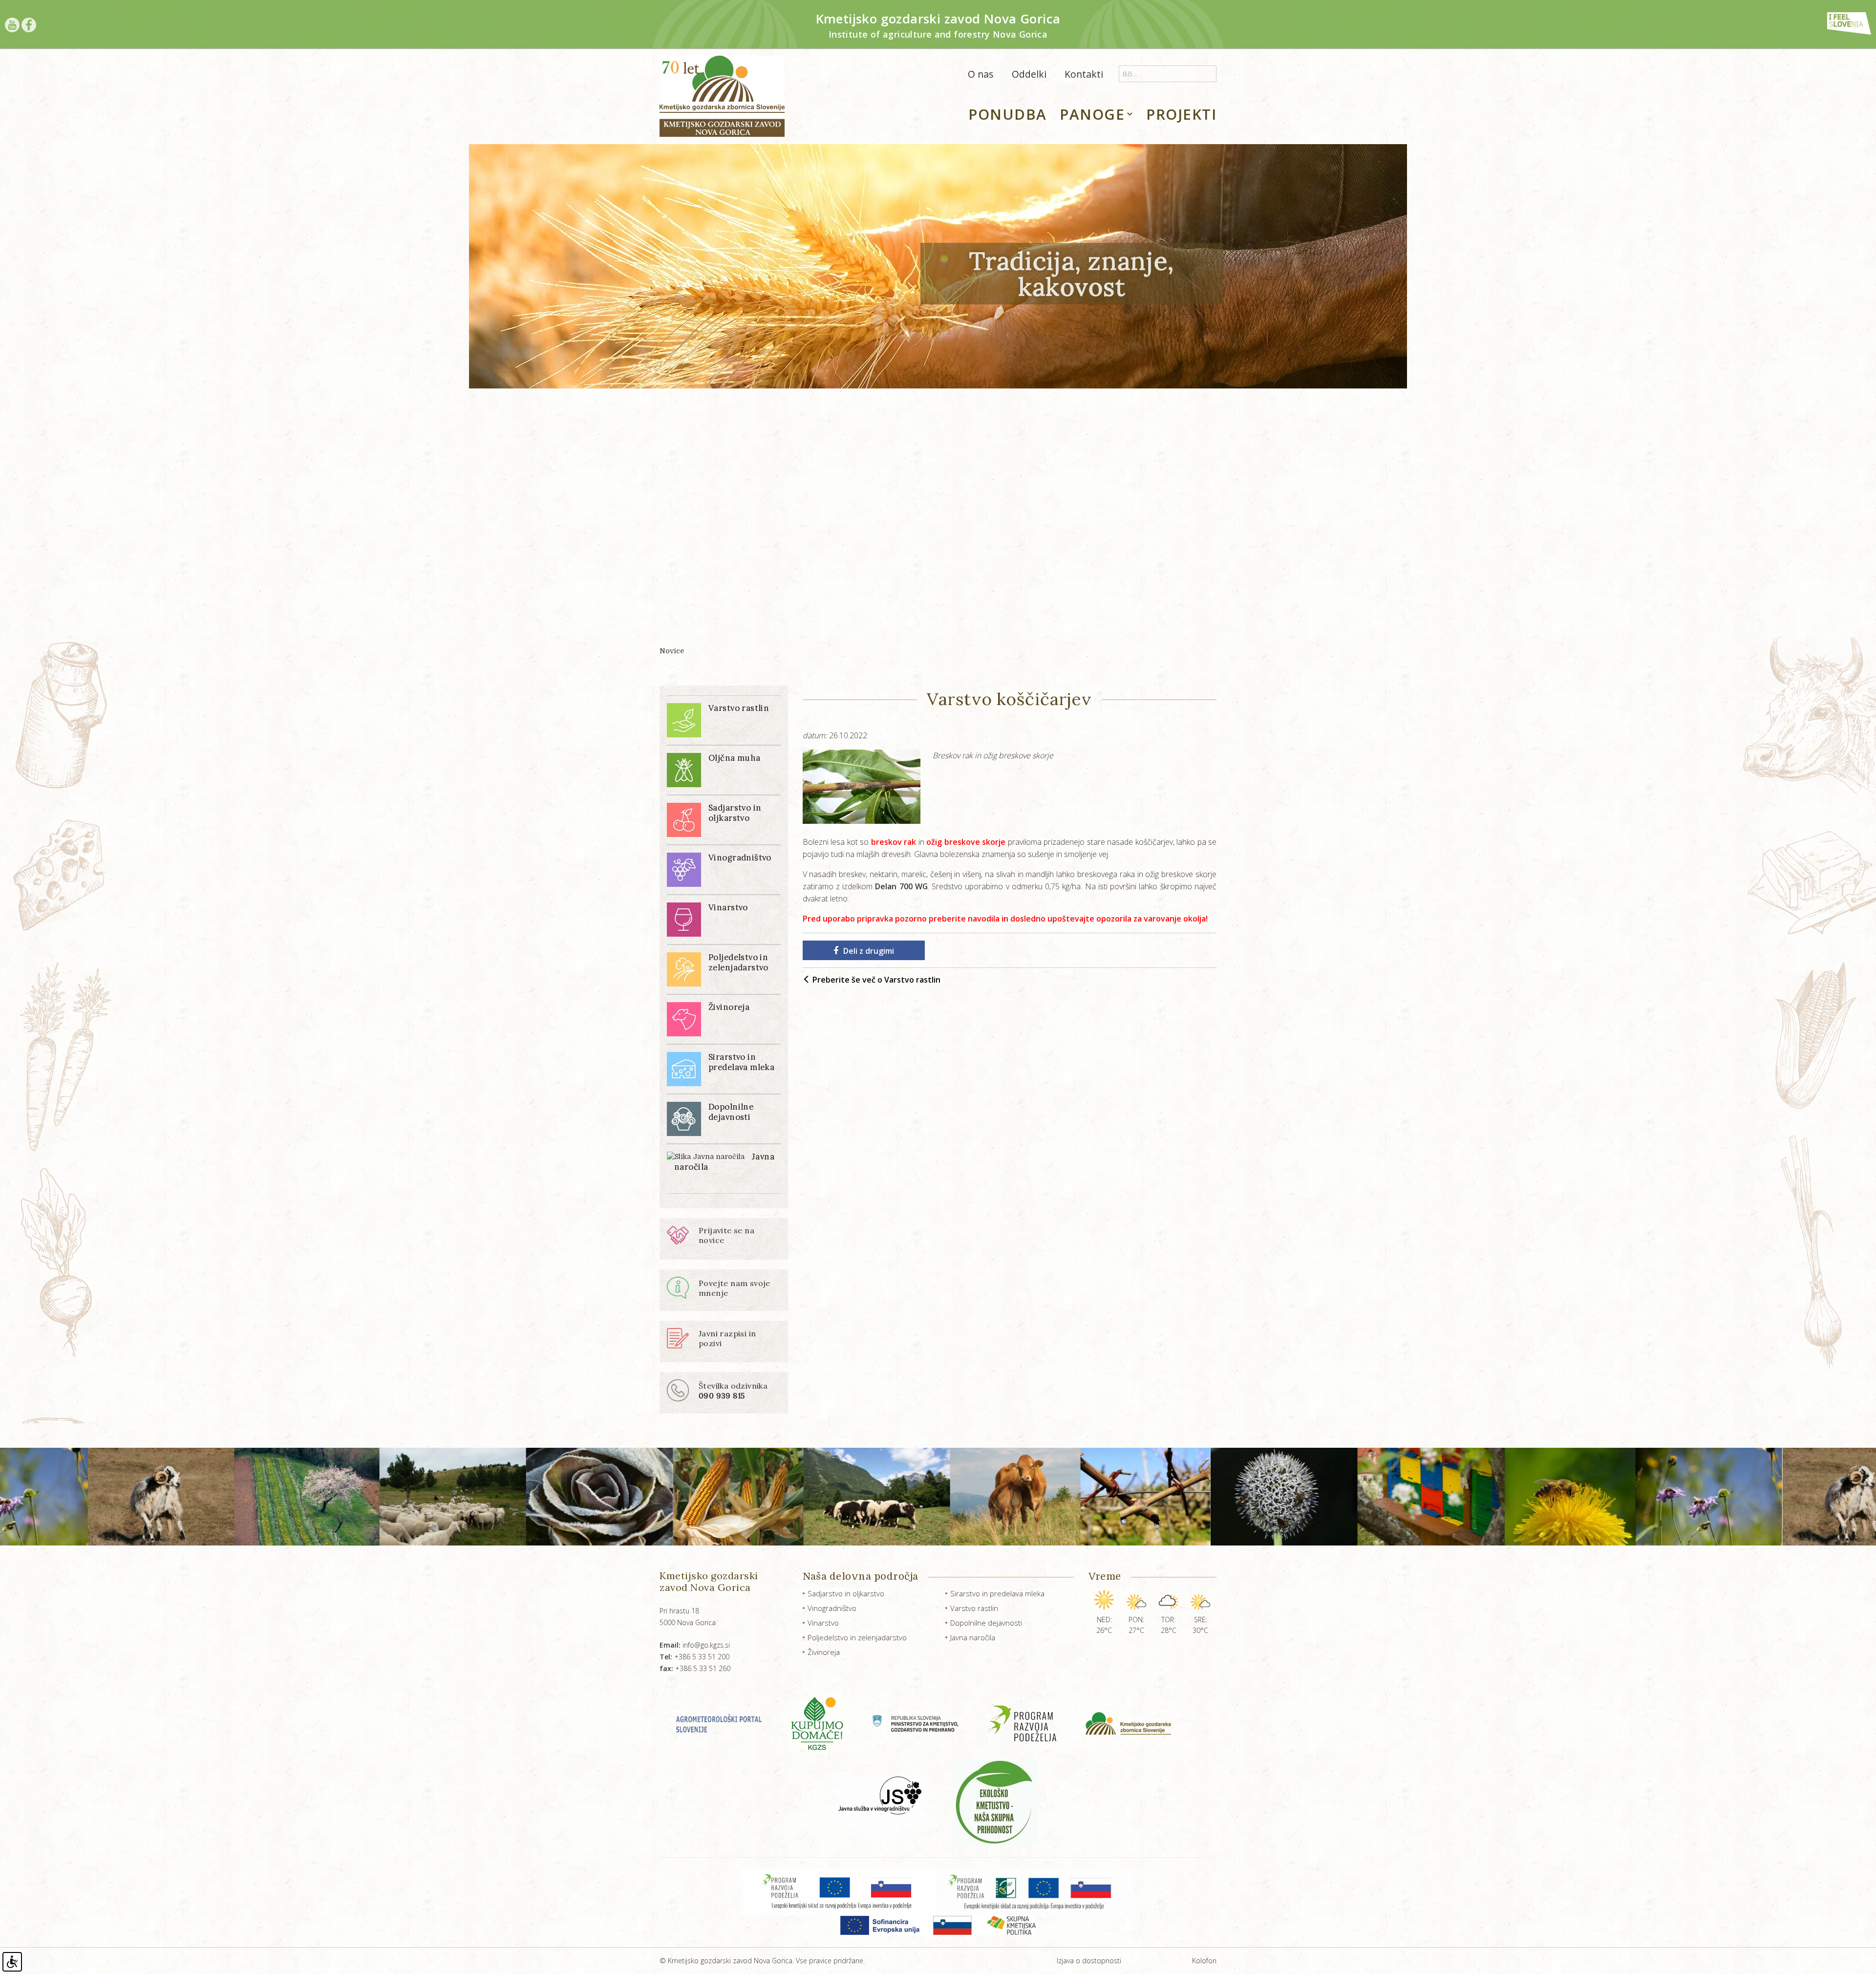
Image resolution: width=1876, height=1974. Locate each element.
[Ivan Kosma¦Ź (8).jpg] (1224, 1497)
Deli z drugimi (869, 951)
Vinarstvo (823, 1623)
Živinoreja (824, 1652)
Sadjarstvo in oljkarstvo (846, 1593)
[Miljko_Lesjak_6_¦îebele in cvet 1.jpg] (1077, 1497)
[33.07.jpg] (1363, 1497)
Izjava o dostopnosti (1089, 1961)
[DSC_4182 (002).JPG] (393, 1497)
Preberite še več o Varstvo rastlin (875, 980)
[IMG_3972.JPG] (670, 1497)
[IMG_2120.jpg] (531, 1497)
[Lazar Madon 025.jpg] (808, 1497)
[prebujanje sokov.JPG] (939, 1497)
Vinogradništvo (832, 1608)
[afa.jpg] (1649, 1497)
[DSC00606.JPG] (246, 1497)
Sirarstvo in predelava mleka (997, 1593)
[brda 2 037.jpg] (100, 1497)
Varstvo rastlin (974, 1608)
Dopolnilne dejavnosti (986, 1623)
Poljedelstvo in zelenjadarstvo (857, 1637)
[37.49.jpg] (1502, 1497)
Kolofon (1204, 1961)
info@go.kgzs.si (695, 1645)
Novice (672, 651)
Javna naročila (973, 1637)
